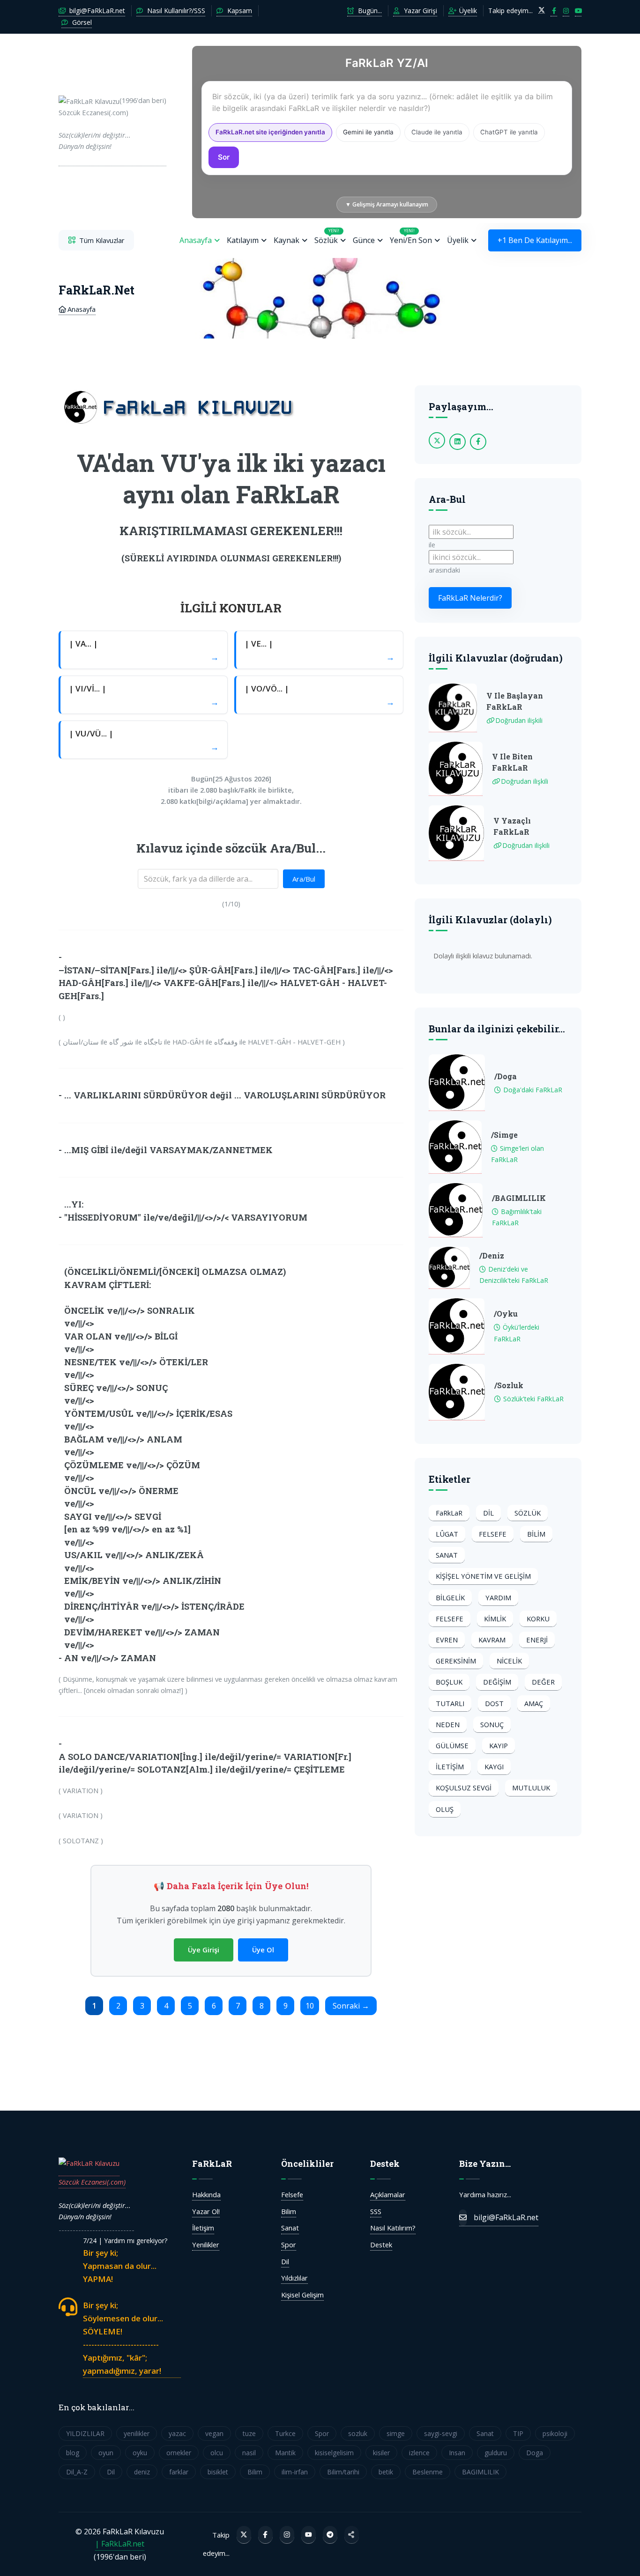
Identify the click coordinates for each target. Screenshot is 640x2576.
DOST (494, 1703)
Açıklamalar (388, 2194)
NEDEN (448, 1724)
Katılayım (243, 240)
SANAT (447, 1555)
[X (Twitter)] (244, 2535)
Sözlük (327, 236)
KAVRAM (492, 1640)
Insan (457, 2453)
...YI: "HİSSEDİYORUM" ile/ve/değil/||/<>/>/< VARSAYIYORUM (186, 1211)
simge (396, 2433)
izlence (419, 2453)
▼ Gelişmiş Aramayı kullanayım (387, 204)
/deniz (492, 1255)
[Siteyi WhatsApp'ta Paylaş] (352, 2535)
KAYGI (494, 1766)
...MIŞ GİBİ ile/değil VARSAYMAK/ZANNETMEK (168, 1150)
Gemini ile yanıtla (368, 132)
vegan (214, 2433)
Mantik (285, 2453)
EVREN (447, 1640)
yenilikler (137, 2433)
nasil (249, 2453)
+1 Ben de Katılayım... (535, 240)
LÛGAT (447, 1534)
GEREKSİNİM (456, 1661)
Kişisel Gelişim (302, 2295)
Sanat (290, 2228)
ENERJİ (537, 1640)
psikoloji (555, 2433)
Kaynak (287, 240)
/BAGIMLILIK (519, 1198)
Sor (224, 157)
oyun (106, 2453)
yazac (177, 2433)
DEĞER (543, 1682)
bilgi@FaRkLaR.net (96, 11)
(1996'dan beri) (112, 123)
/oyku (506, 1314)
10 (310, 2006)
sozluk (358, 2433)
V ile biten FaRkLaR (512, 762)
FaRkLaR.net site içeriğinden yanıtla (270, 132)
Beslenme (428, 2472)
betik (386, 2472)
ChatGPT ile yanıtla (509, 132)
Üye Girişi (204, 1950)
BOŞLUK (449, 1682)
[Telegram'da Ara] (330, 2535)
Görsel (81, 22)
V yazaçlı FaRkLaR (512, 826)
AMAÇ (534, 1703)
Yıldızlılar (294, 2278)
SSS (376, 2211)
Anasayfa (196, 240)
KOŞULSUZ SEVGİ (464, 1788)
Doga (535, 2453)
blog (73, 2453)
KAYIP (499, 1745)
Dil (285, 2261)
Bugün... (369, 11)
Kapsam (239, 11)
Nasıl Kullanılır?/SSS (175, 11)
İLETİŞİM (450, 1766)
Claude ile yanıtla (437, 132)
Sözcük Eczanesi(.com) (92, 2182)
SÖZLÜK (528, 1513)
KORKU (538, 1619)
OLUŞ (445, 1809)
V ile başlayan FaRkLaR (515, 701)
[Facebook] (265, 2535)
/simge (504, 1135)
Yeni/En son (411, 236)
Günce (364, 240)
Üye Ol (263, 1950)
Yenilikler (206, 2245)
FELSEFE (493, 1534)
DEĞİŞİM (497, 1682)
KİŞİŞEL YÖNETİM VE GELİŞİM (483, 1576)
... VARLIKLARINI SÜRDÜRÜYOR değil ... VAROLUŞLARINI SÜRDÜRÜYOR (225, 1095)
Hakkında (206, 2194)
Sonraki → (351, 2006)
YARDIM (498, 1597)
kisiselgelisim (334, 2453)
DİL (488, 1513)
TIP (518, 2433)
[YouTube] (309, 2535)
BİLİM (536, 1534)
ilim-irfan (295, 2472)
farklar (179, 2472)
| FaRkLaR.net (120, 2544)
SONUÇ (492, 1724)
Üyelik (467, 11)
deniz (142, 2472)
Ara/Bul (304, 879)
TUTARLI (450, 1703)
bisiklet (218, 2472)
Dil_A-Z (77, 2472)
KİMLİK (495, 1619)
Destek (381, 2245)
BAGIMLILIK (480, 2472)
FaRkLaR (449, 1513)
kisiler (381, 2453)
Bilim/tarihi (343, 2472)
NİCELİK (509, 1661)
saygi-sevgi (441, 2433)
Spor (289, 2245)
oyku (140, 2453)
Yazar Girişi (420, 11)
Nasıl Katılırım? (393, 2228)
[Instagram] (287, 2535)
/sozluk (509, 1385)
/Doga (506, 1076)
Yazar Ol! (206, 2211)
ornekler (179, 2453)
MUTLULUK (531, 1788)
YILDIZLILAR (85, 2433)
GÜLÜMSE (452, 1745)
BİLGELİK (450, 1597)
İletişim (203, 2228)
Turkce (285, 2433)
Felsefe (292, 2194)
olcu (217, 2453)
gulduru (496, 2453)
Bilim (289, 2211)
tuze (249, 2433)
